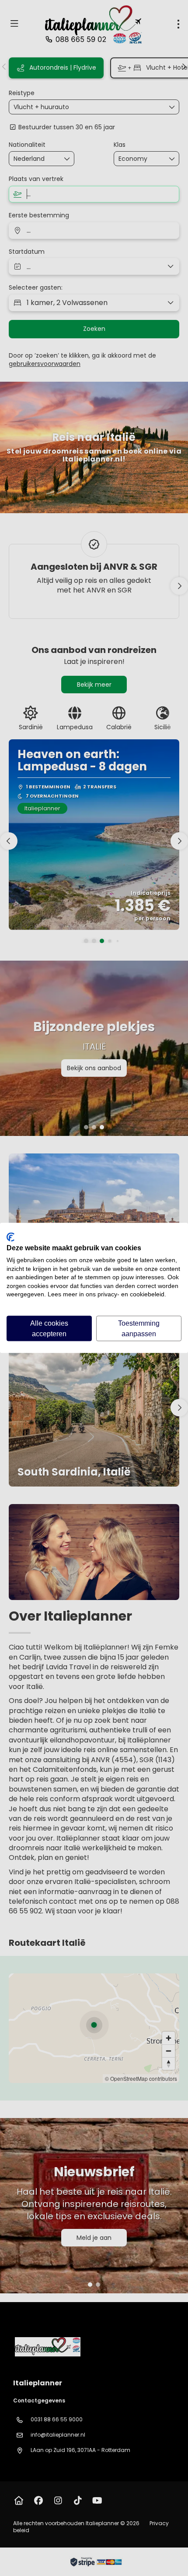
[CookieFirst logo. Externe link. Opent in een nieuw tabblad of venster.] (10, 1237)
